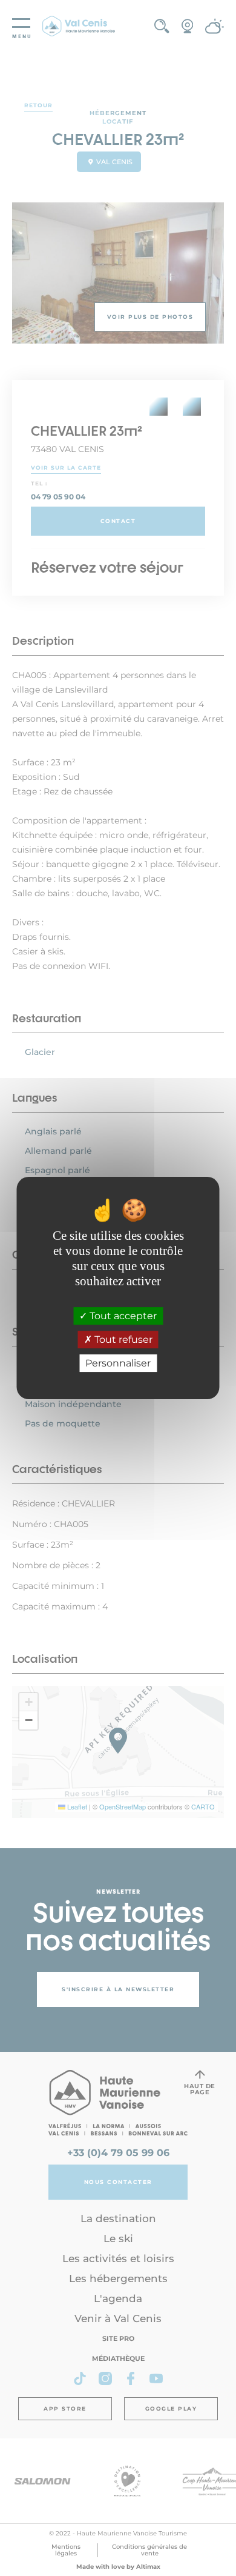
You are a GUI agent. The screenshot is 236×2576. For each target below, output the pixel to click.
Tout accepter (122, 1316)
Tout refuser (122, 1340)
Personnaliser (118, 1363)
